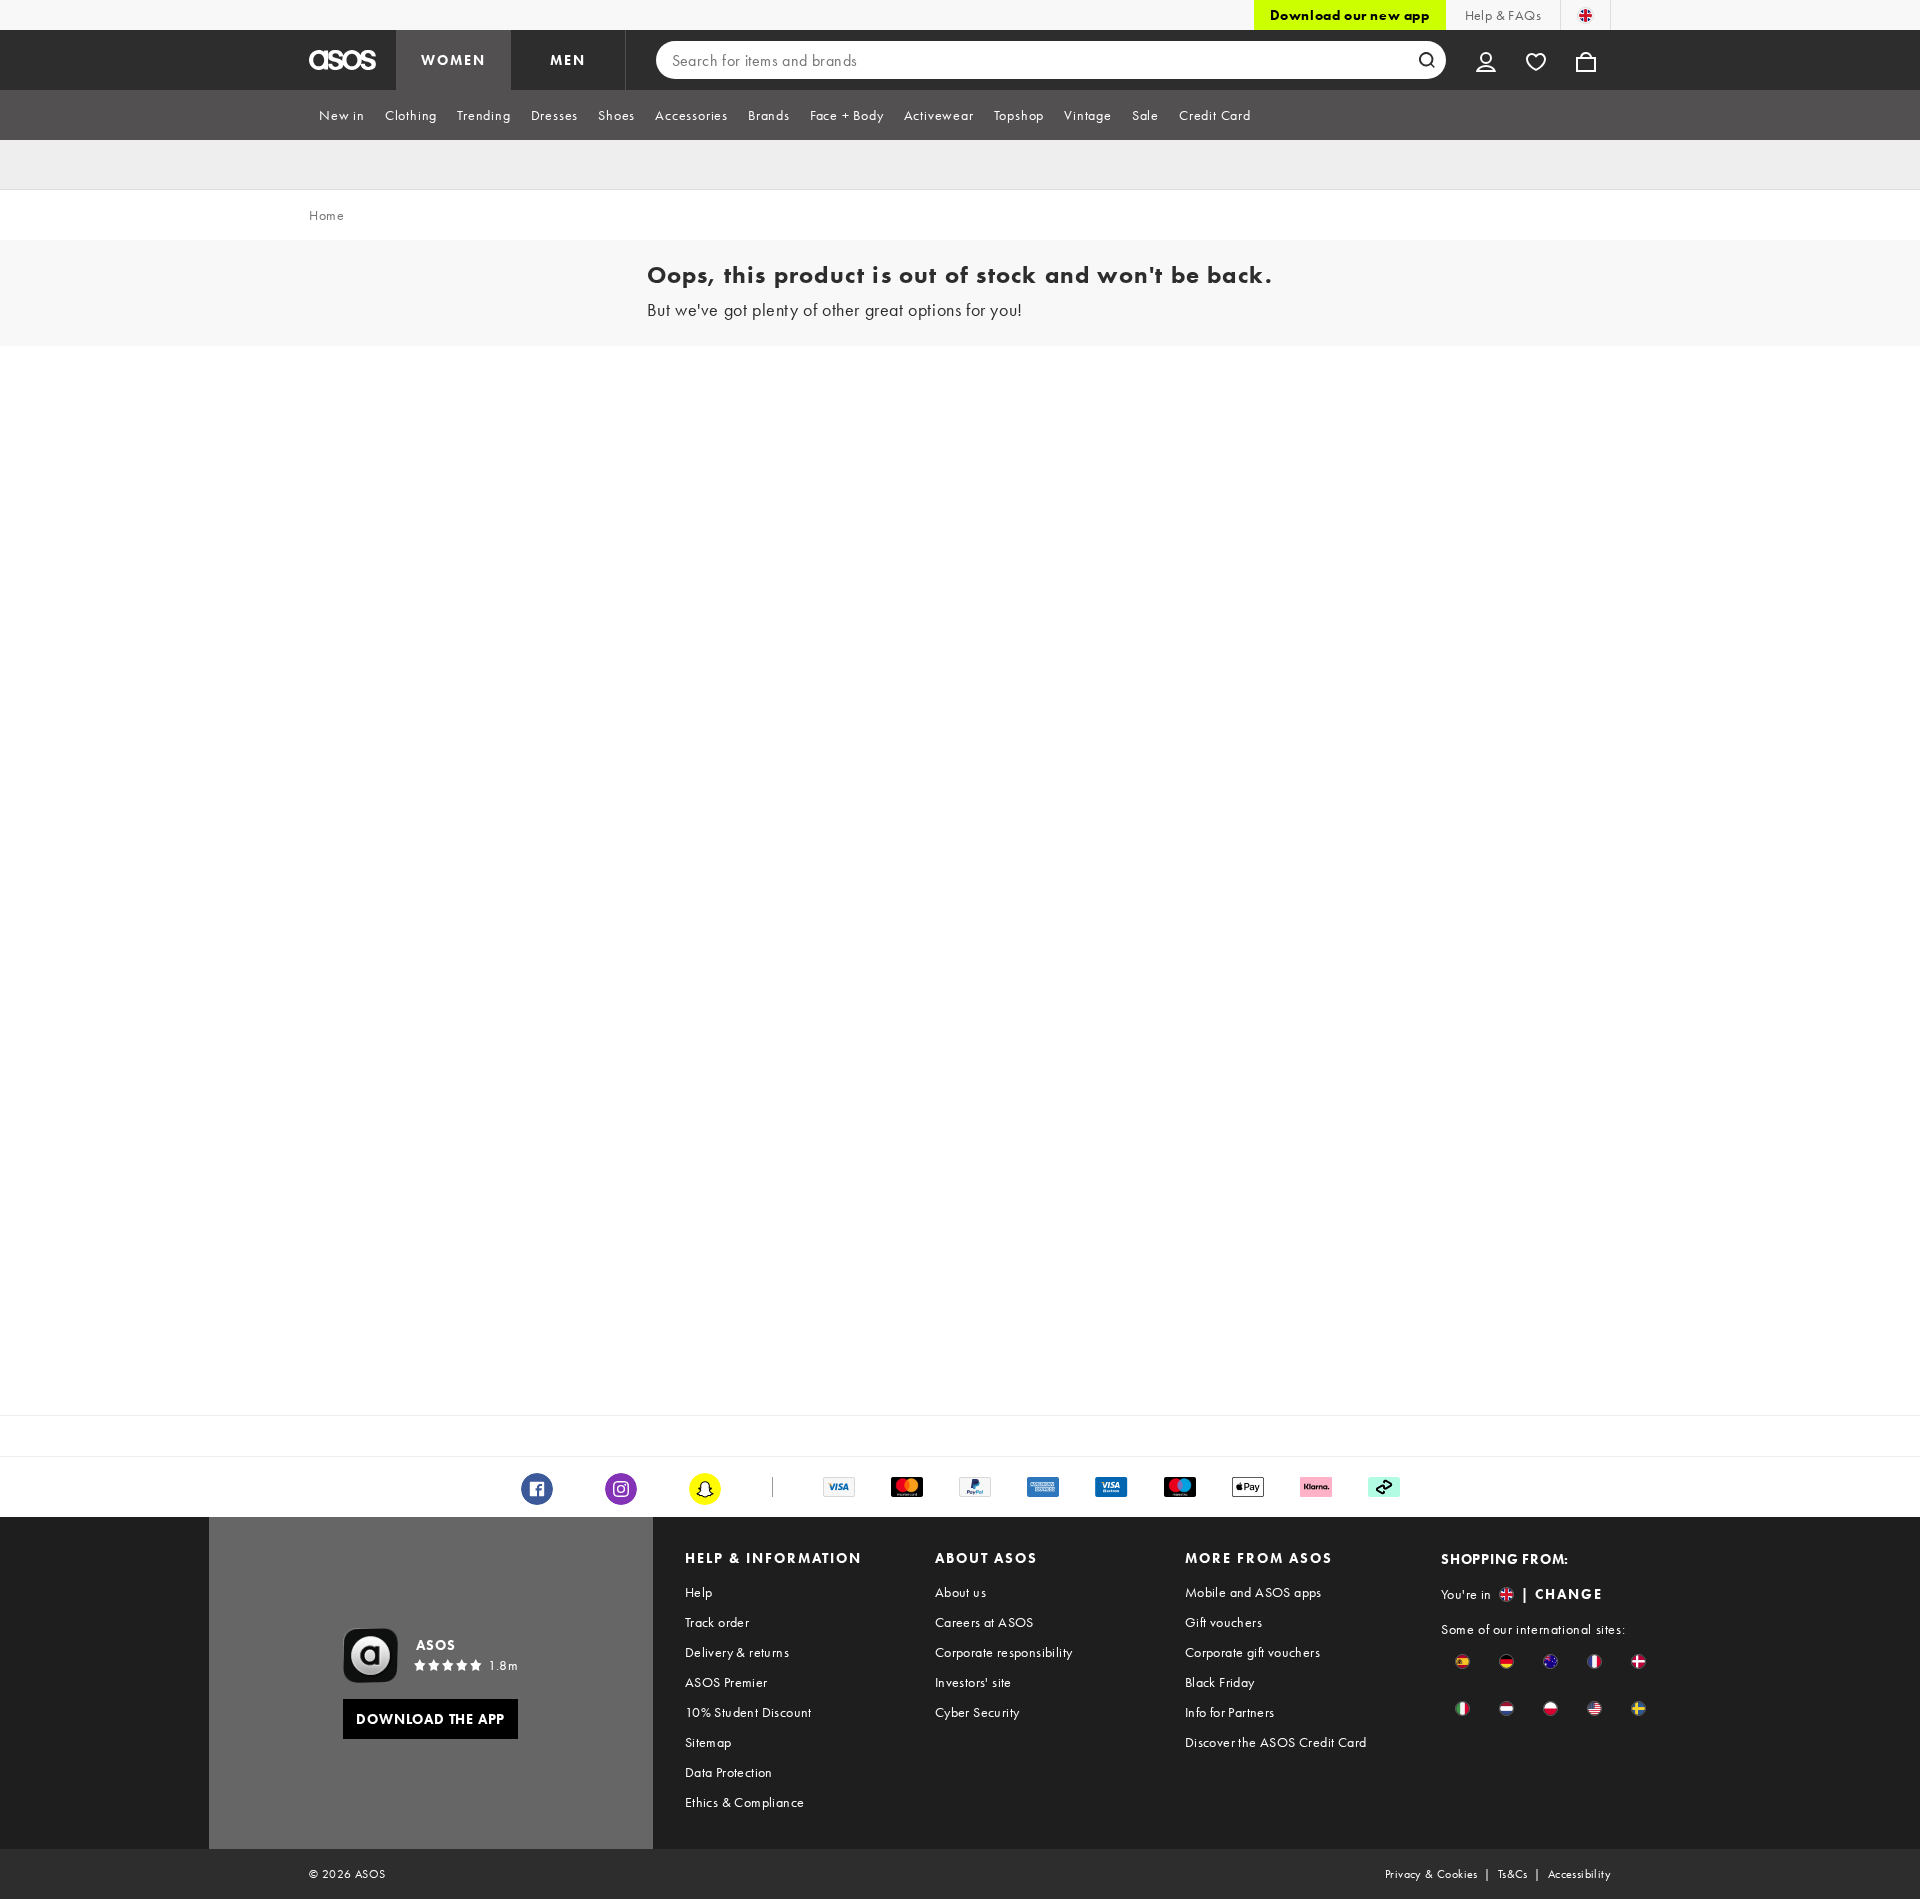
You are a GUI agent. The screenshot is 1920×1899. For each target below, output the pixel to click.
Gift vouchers (1223, 1622)
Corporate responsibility (1004, 1652)
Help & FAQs (1503, 15)
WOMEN (453, 60)
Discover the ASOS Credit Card (1276, 1742)
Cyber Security (977, 1712)
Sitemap (708, 1742)
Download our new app (1350, 15)
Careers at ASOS (984, 1622)
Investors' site (973, 1682)
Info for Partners (1230, 1712)
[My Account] (1486, 60)
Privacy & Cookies (1431, 1874)
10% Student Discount (748, 1712)
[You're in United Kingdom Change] (1585, 15)
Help (699, 1592)
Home (326, 215)
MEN (568, 60)
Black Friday (1220, 1682)
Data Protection (729, 1772)
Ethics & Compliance (745, 1802)
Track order (717, 1622)
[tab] (342, 115)
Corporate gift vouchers (1252, 1652)
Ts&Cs (1513, 1874)
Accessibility (1579, 1874)
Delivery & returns (737, 1652)
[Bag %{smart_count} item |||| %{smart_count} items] (1586, 60)
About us (960, 1592)
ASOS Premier (726, 1682)
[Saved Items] (1536, 60)
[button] (1462, 1661)
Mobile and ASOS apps (1253, 1592)
